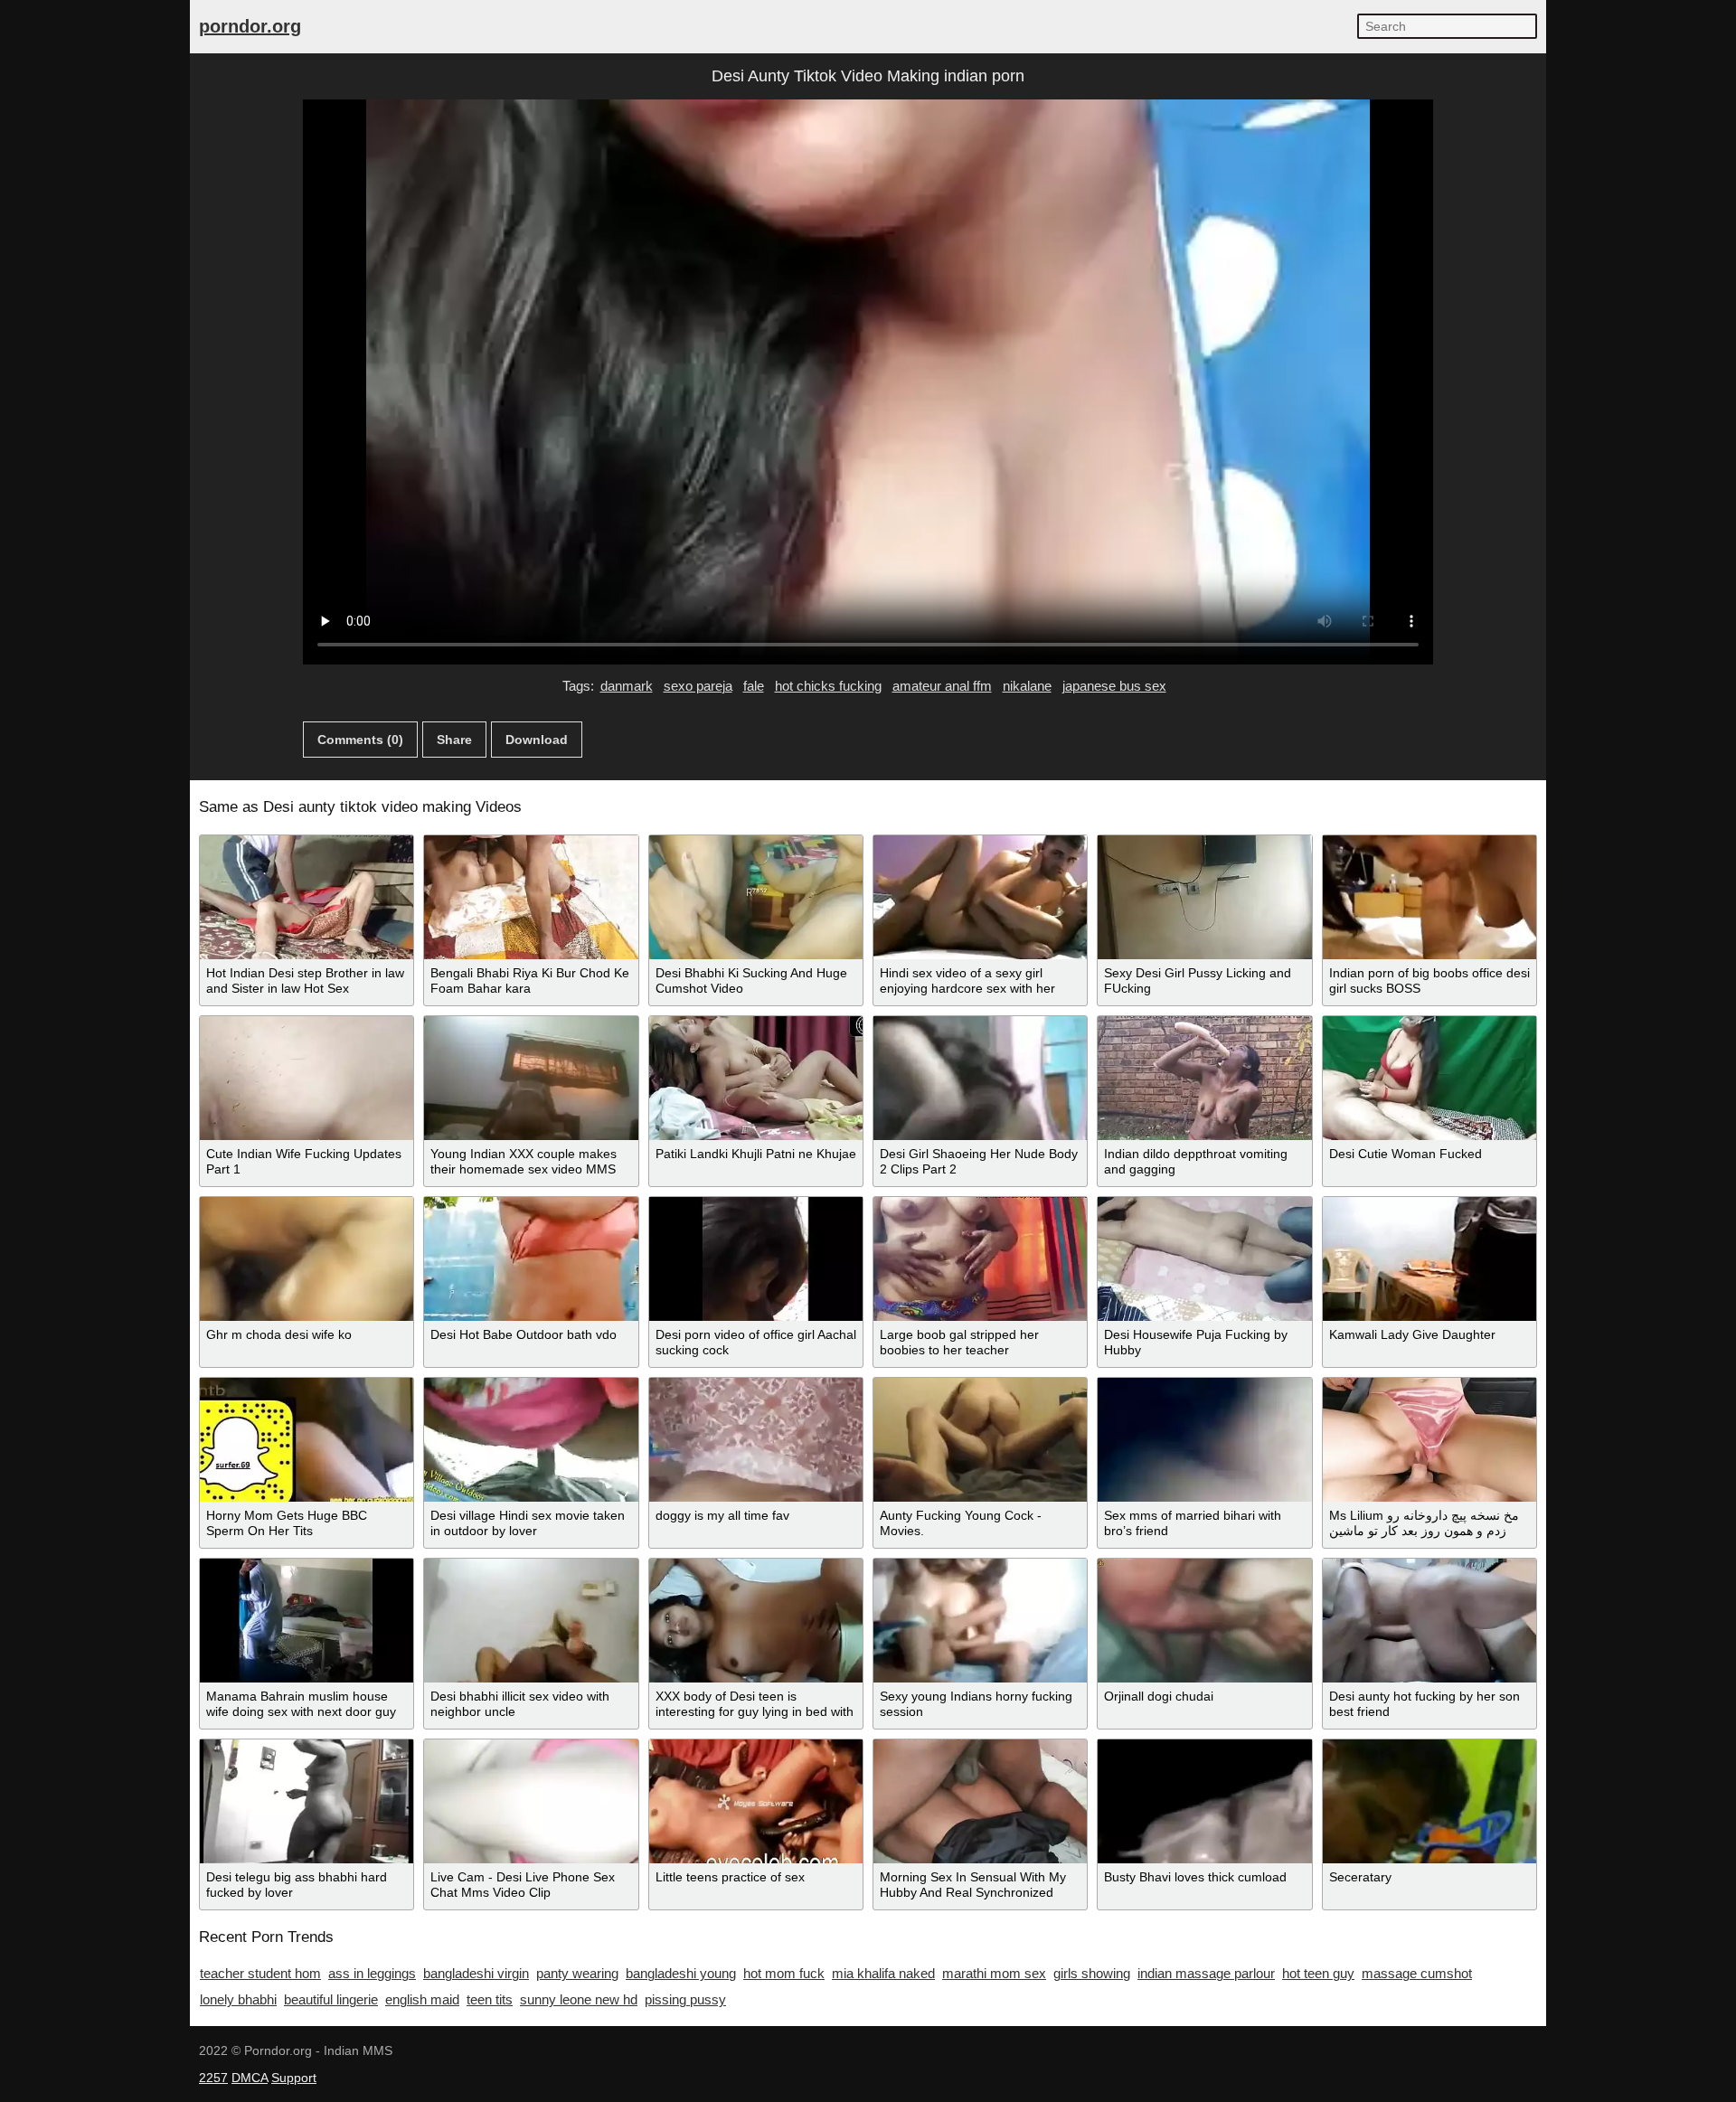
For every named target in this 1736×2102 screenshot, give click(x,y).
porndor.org (250, 26)
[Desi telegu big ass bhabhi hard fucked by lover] (307, 1801)
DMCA (250, 2078)
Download (537, 740)
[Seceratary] (1429, 1801)
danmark (627, 686)
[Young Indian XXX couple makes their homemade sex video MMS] (531, 1078)
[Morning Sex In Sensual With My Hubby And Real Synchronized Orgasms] (980, 1801)
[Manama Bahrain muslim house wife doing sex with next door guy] (307, 1621)
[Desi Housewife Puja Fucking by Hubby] (1204, 1259)
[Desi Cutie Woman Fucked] (1429, 1078)
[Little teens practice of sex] (756, 1801)
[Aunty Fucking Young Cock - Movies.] (980, 1440)
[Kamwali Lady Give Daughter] (1429, 1259)
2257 (213, 2078)
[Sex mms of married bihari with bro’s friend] (1204, 1440)
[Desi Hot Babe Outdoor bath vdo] (531, 1259)
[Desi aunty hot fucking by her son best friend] (1429, 1621)
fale (754, 686)
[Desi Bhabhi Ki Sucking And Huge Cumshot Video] (756, 897)
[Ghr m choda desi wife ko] (307, 1259)
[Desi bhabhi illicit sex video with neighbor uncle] (531, 1621)
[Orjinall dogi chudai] (1204, 1621)
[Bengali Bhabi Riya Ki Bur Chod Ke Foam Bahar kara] (531, 897)
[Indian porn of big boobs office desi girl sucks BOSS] (1429, 897)
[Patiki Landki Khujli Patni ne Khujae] (756, 1078)
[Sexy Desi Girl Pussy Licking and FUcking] (1204, 897)
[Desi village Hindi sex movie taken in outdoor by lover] (531, 1440)
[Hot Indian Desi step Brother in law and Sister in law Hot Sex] (307, 897)
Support (294, 2078)
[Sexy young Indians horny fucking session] (980, 1621)
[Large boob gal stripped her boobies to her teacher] (980, 1259)
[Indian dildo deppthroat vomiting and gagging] (1204, 1078)
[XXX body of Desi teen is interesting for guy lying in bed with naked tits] (756, 1621)
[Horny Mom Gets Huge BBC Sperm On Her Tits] (307, 1440)
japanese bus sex (1114, 686)
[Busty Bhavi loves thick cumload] (1204, 1801)
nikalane (1027, 686)
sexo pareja (698, 686)
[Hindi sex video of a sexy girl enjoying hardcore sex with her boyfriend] (980, 897)
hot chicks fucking (828, 686)
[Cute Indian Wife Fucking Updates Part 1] (307, 1078)
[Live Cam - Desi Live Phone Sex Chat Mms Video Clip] (531, 1801)
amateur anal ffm (942, 686)
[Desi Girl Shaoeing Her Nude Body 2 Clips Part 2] (980, 1078)
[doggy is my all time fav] (756, 1440)
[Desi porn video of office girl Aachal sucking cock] (756, 1259)
